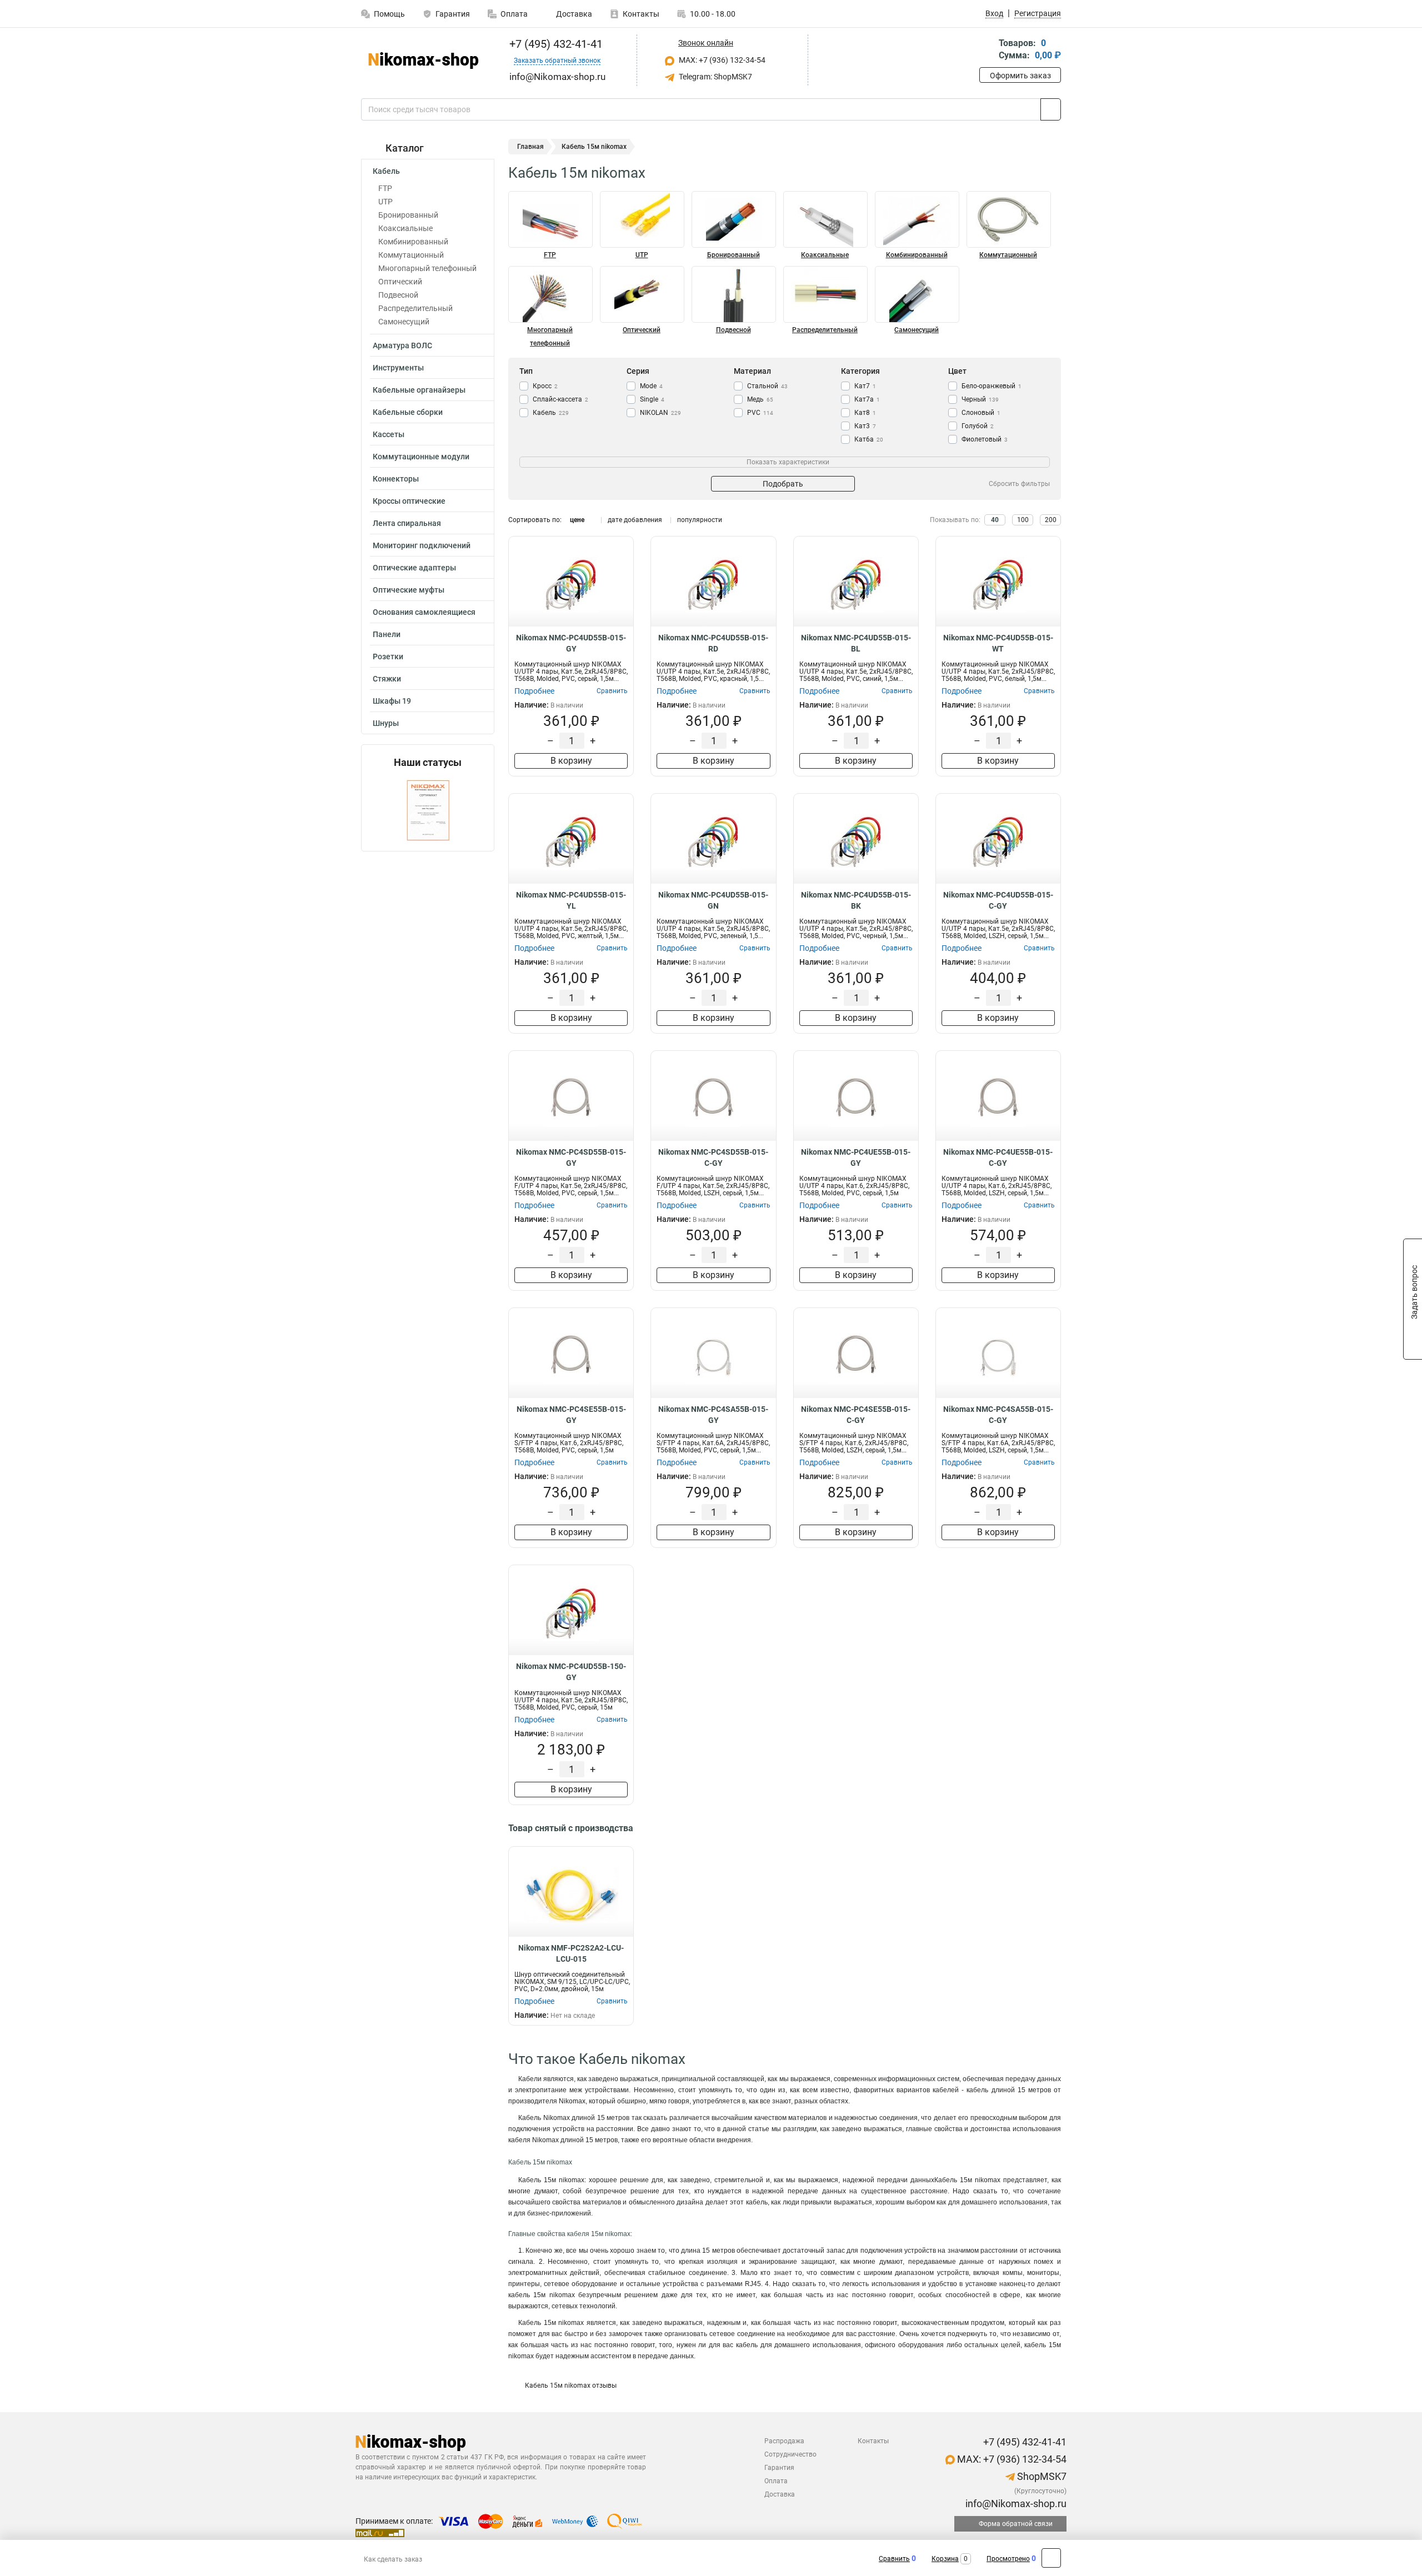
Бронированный (408, 215)
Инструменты (398, 368)
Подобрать (783, 484)
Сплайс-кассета (560, 399)
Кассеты (389, 434)
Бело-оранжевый (992, 386)
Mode (651, 386)
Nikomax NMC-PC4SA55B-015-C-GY (998, 1415)
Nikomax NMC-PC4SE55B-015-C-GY (856, 1415)
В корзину (571, 761)
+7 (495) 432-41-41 (555, 44)
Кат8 (865, 413)
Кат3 (865, 426)
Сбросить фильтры (1019, 484)
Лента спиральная (407, 523)
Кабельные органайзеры (419, 390)
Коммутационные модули (421, 457)
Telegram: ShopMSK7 (715, 77)
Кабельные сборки (408, 412)
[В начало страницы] (1051, 2558)
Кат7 (865, 386)
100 (1023, 520)
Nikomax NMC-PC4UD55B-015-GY (571, 643)
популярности (700, 520)
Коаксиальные (405, 228)
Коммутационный (411, 255)
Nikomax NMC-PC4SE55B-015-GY (571, 1415)
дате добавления (635, 520)
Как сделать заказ (393, 2559)
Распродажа (784, 2441)
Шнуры (386, 723)
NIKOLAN (660, 413)
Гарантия (453, 14)
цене (577, 520)
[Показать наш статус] (428, 810)
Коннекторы (396, 479)
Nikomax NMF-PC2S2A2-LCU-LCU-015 (571, 1953)
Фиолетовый (985, 439)
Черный (980, 399)
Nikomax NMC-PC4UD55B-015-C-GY (998, 900)
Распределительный (415, 308)
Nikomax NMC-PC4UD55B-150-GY (571, 1672)
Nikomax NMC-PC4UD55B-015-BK (856, 900)
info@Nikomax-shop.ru (1015, 2504)
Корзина (945, 2559)
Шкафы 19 (392, 701)
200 (1051, 520)
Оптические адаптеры (414, 568)
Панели (387, 634)
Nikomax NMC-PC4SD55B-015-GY (571, 1157)
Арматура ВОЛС (402, 345)
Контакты (641, 14)
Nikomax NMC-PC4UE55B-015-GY (856, 1157)
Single (652, 399)
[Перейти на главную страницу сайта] (424, 61)
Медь (760, 399)
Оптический (400, 282)
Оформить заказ (1020, 76)
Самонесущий (404, 322)
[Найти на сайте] (1051, 109)
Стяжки (387, 679)
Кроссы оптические (409, 501)
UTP (385, 202)
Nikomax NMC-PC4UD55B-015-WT (998, 643)
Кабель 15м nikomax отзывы (571, 2385)
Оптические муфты (409, 590)
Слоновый (981, 413)
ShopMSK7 (1041, 2476)
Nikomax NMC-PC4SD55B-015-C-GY (713, 1157)
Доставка (573, 14)
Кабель (386, 171)
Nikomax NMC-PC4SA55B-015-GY (713, 1415)
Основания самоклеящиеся (424, 612)
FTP (385, 188)
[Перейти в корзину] (987, 50)
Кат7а (867, 399)
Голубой (978, 426)
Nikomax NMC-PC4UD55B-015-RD (713, 643)
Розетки (388, 656)
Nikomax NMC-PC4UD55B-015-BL (856, 643)
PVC (760, 413)
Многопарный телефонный (427, 268)
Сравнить (894, 2559)
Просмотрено (1008, 2559)
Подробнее (534, 691)
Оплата (514, 14)
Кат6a (869, 439)
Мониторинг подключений (422, 545)
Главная (530, 147)
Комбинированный (413, 242)
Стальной (767, 386)
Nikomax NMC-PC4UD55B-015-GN (713, 900)
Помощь (389, 14)
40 (995, 520)
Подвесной (398, 295)
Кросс (545, 386)
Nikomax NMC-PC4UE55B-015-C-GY (998, 1157)
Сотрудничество (790, 2454)
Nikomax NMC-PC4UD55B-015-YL (571, 900)
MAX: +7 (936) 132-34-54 (721, 60)
